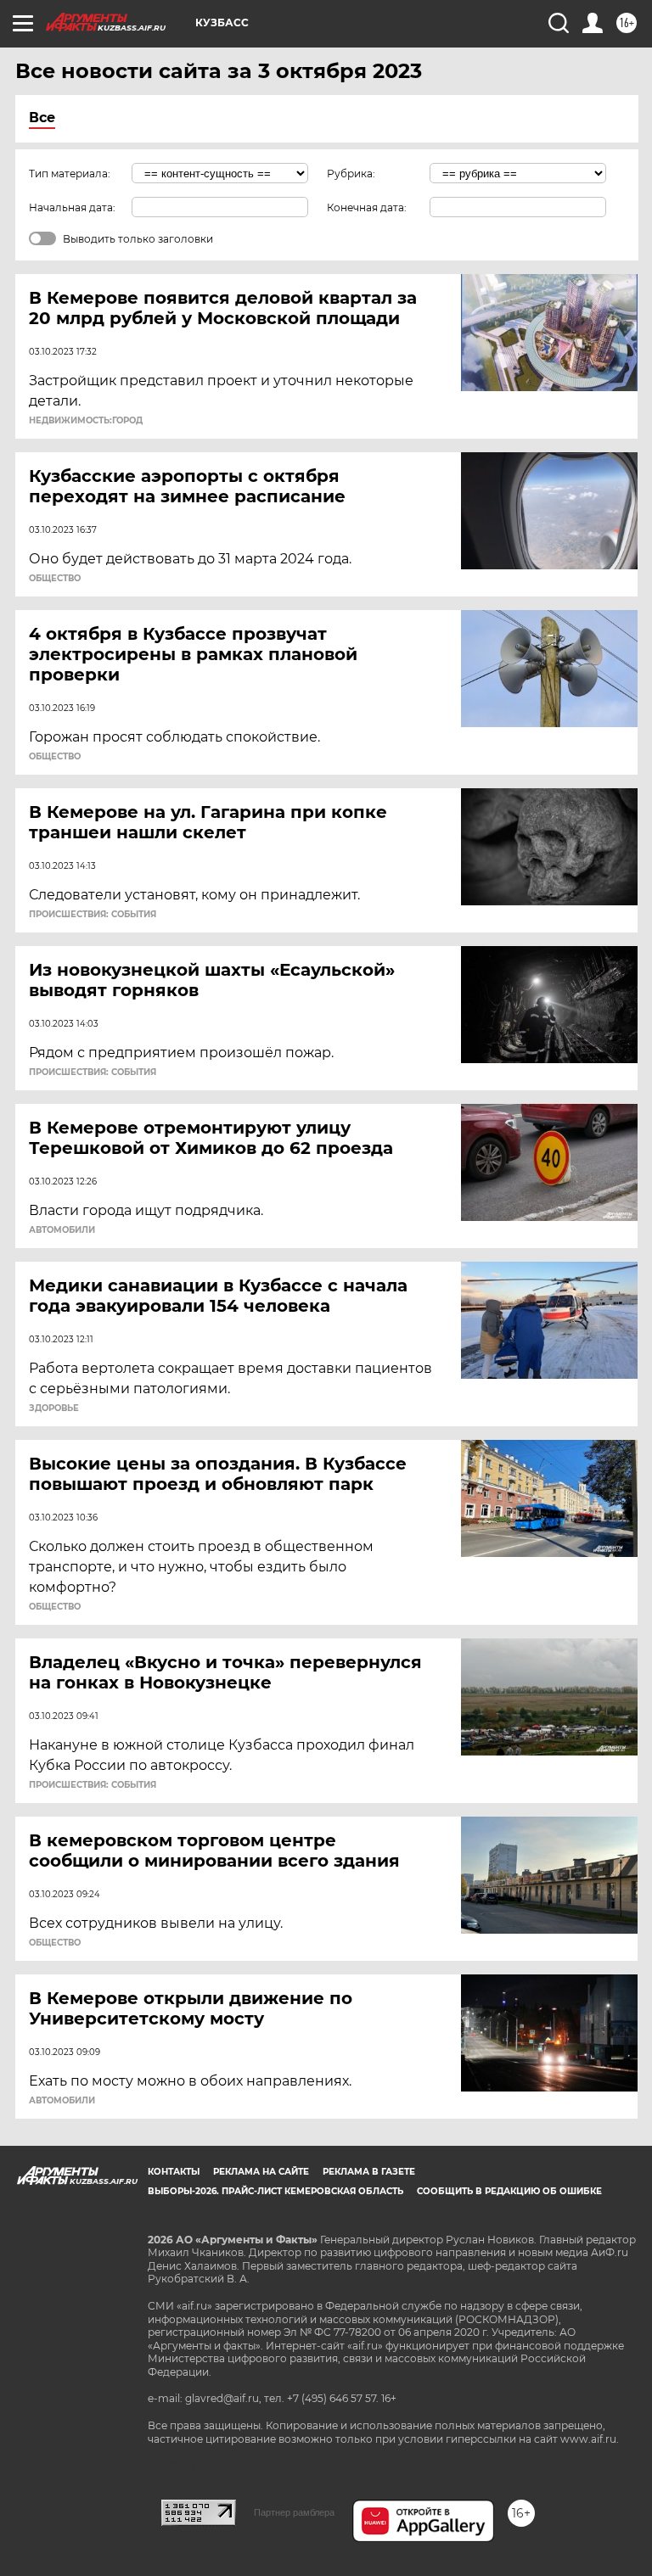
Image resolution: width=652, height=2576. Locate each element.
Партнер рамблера (294, 2512)
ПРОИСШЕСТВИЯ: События (93, 915)
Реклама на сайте (261, 2172)
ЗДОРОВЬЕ (54, 1408)
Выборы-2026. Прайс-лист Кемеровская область (275, 2191)
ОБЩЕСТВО (55, 579)
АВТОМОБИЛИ (62, 1230)
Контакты (174, 2172)
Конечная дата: (367, 207)
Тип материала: (70, 174)
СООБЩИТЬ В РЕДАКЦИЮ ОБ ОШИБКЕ (509, 2191)
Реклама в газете (369, 2172)
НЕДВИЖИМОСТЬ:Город (86, 421)
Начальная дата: (72, 207)
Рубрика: (351, 174)
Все (42, 118)
